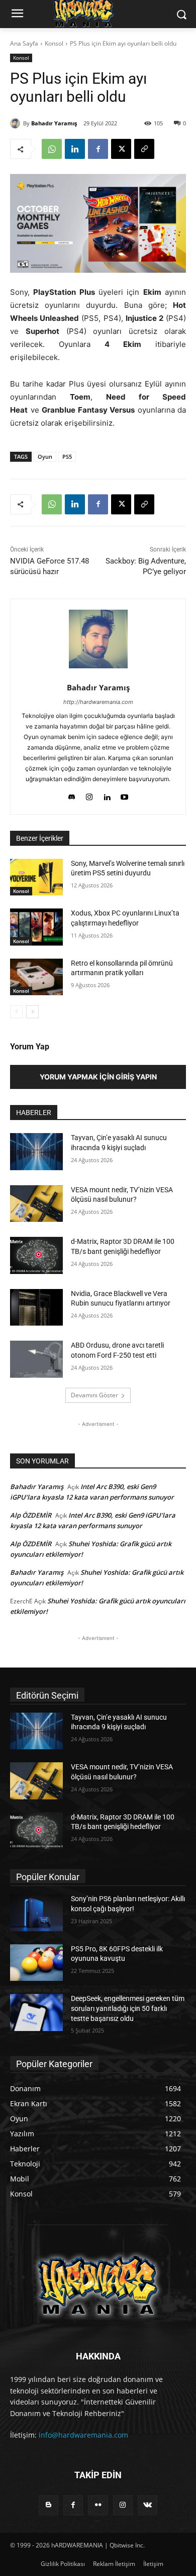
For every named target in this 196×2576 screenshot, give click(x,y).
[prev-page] (16, 1012)
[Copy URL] (144, 149)
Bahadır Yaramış (54, 123)
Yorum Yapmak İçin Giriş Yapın (98, 1077)
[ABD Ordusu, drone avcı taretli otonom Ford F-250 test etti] (36, 1359)
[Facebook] (98, 149)
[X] (121, 149)
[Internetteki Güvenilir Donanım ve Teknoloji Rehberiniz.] (98, 2285)
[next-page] (32, 1012)
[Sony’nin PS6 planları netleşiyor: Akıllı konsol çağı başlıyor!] (36, 1913)
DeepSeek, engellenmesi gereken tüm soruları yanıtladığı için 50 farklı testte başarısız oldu (128, 2008)
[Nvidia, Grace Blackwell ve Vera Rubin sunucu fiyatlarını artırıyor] (36, 1308)
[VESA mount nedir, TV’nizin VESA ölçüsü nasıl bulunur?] (36, 1204)
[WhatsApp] (52, 149)
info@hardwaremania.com (83, 2435)
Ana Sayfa (24, 43)
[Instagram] (89, 795)
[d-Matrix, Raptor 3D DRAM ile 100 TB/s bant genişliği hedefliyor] (36, 1255)
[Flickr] (98, 2505)
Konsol (54, 43)
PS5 (67, 456)
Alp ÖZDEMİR (31, 1515)
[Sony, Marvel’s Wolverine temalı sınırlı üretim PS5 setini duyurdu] (36, 877)
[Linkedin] (75, 149)
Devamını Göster (94, 1395)
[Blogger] (48, 2505)
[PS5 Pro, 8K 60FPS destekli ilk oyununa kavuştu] (36, 1963)
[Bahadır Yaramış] (17, 123)
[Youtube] (124, 795)
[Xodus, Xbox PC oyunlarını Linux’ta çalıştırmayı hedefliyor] (36, 927)
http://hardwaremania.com (98, 702)
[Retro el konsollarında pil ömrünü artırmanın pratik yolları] (36, 977)
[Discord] (72, 795)
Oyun (45, 456)
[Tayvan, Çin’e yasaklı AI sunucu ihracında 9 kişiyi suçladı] (36, 1152)
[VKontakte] (148, 2505)
